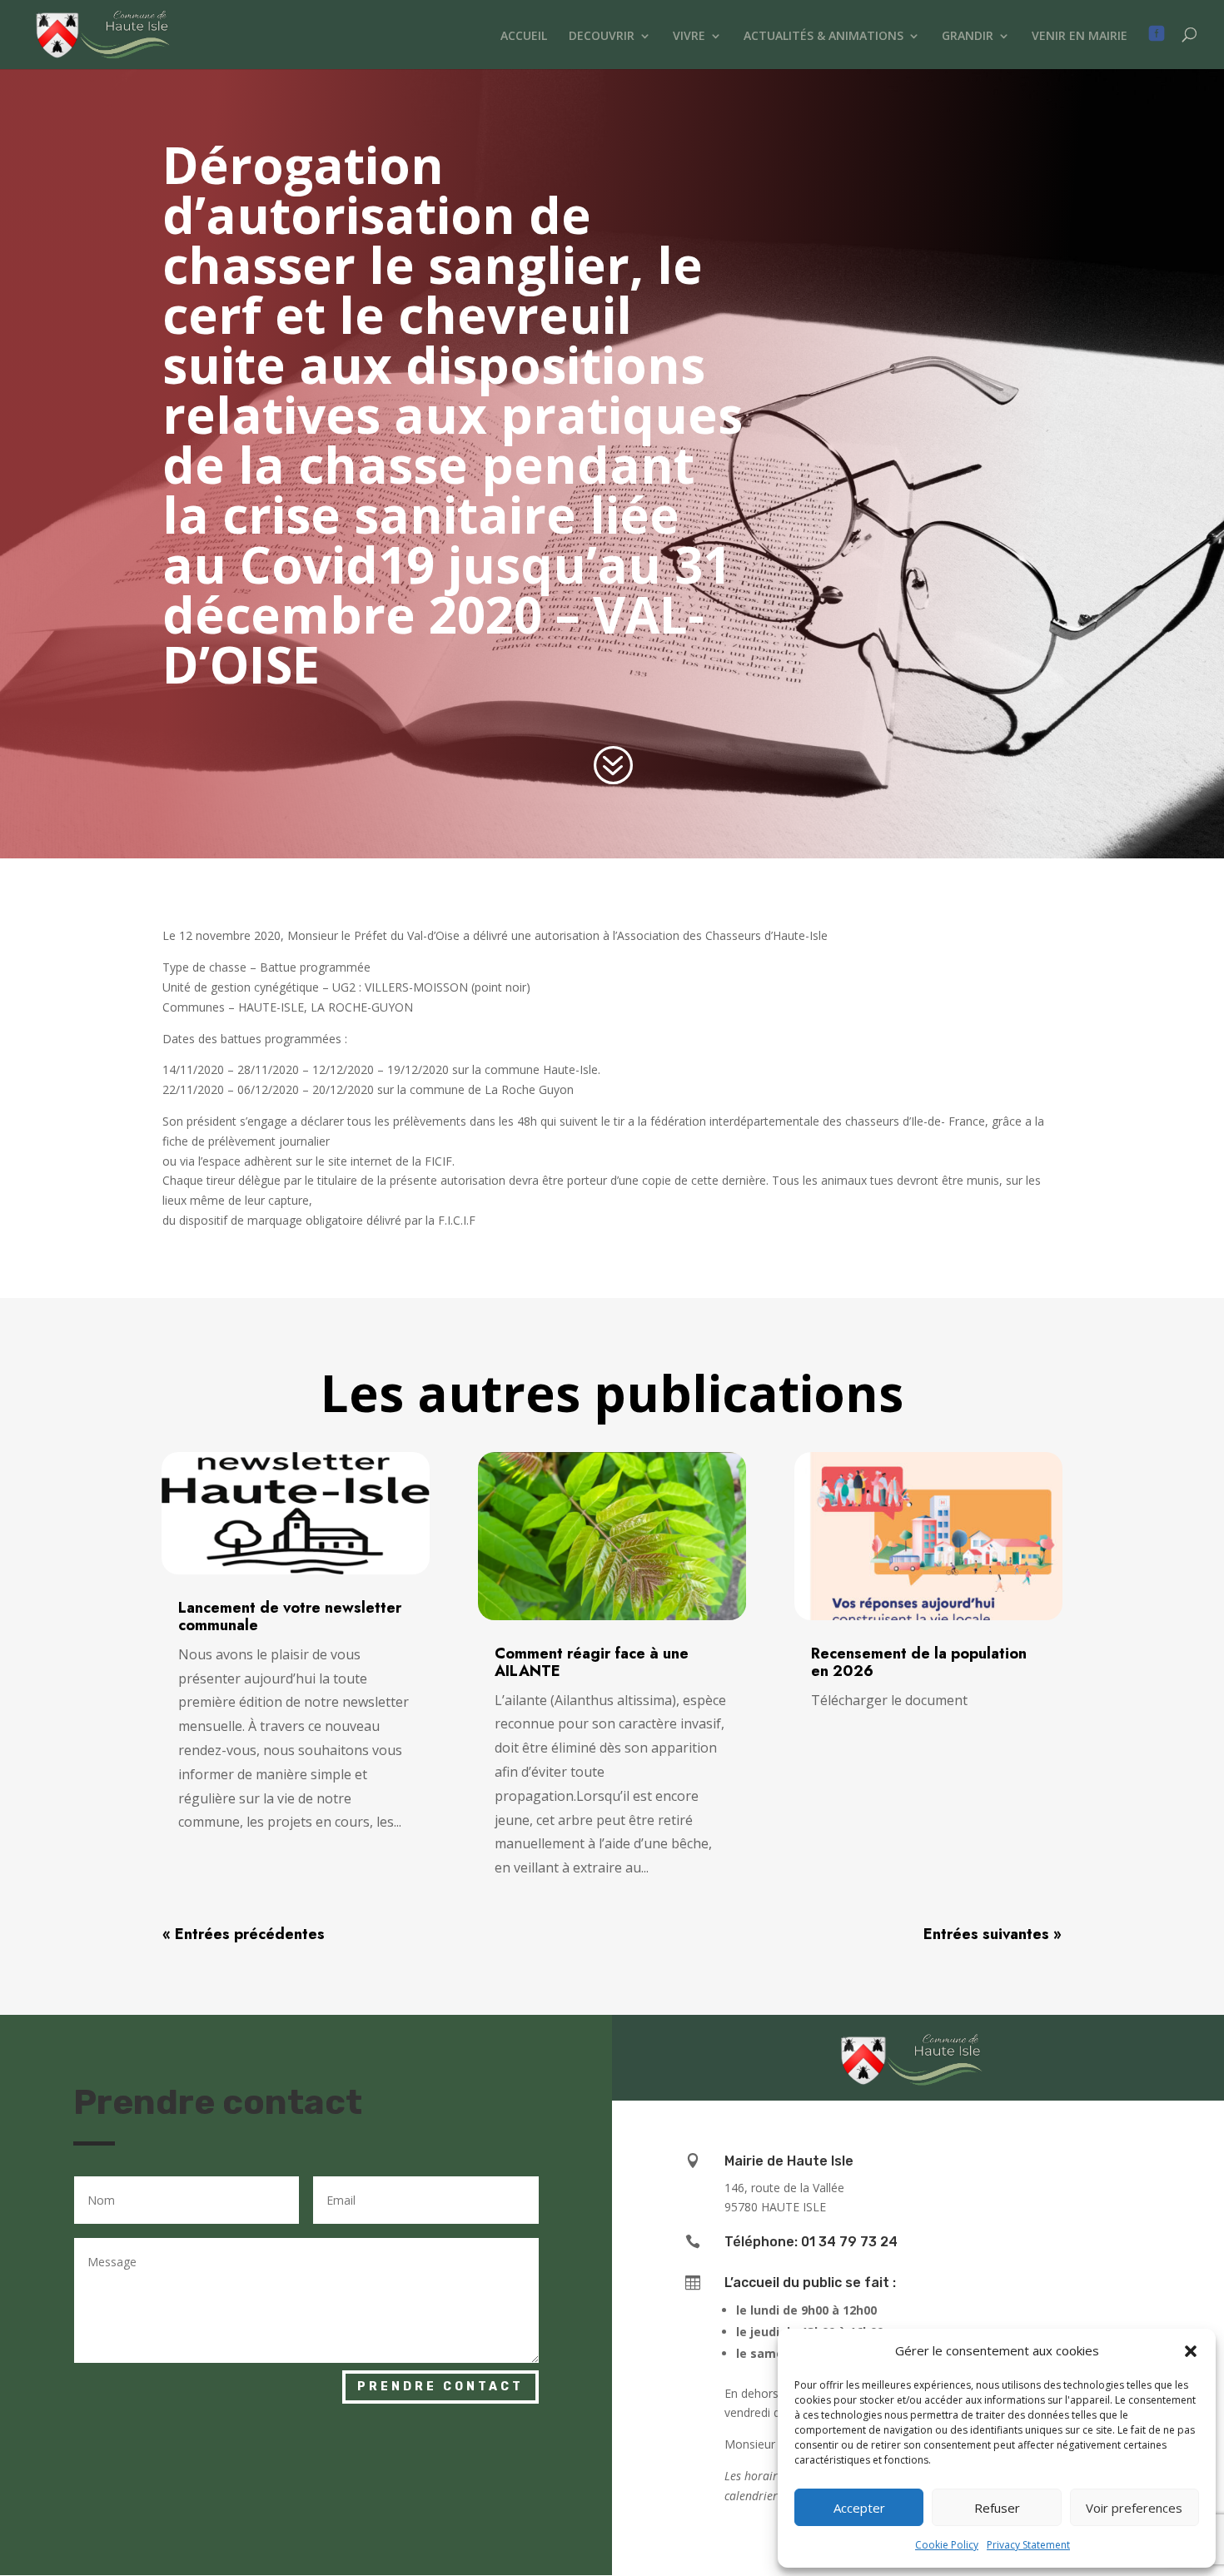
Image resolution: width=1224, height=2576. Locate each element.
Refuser (997, 2508)
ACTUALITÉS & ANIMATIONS (823, 37)
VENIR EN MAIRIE (1080, 37)
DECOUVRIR (602, 37)
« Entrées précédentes (244, 1934)
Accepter (859, 2508)
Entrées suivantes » (993, 1934)
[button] (1191, 2351)
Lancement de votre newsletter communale (290, 1616)
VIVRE (689, 37)
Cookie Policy (947, 2545)
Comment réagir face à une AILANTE (592, 1662)
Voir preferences (1134, 2508)
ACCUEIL (524, 37)
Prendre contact (440, 2387)
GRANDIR (968, 37)
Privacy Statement (1028, 2545)
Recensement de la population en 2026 (919, 1662)
